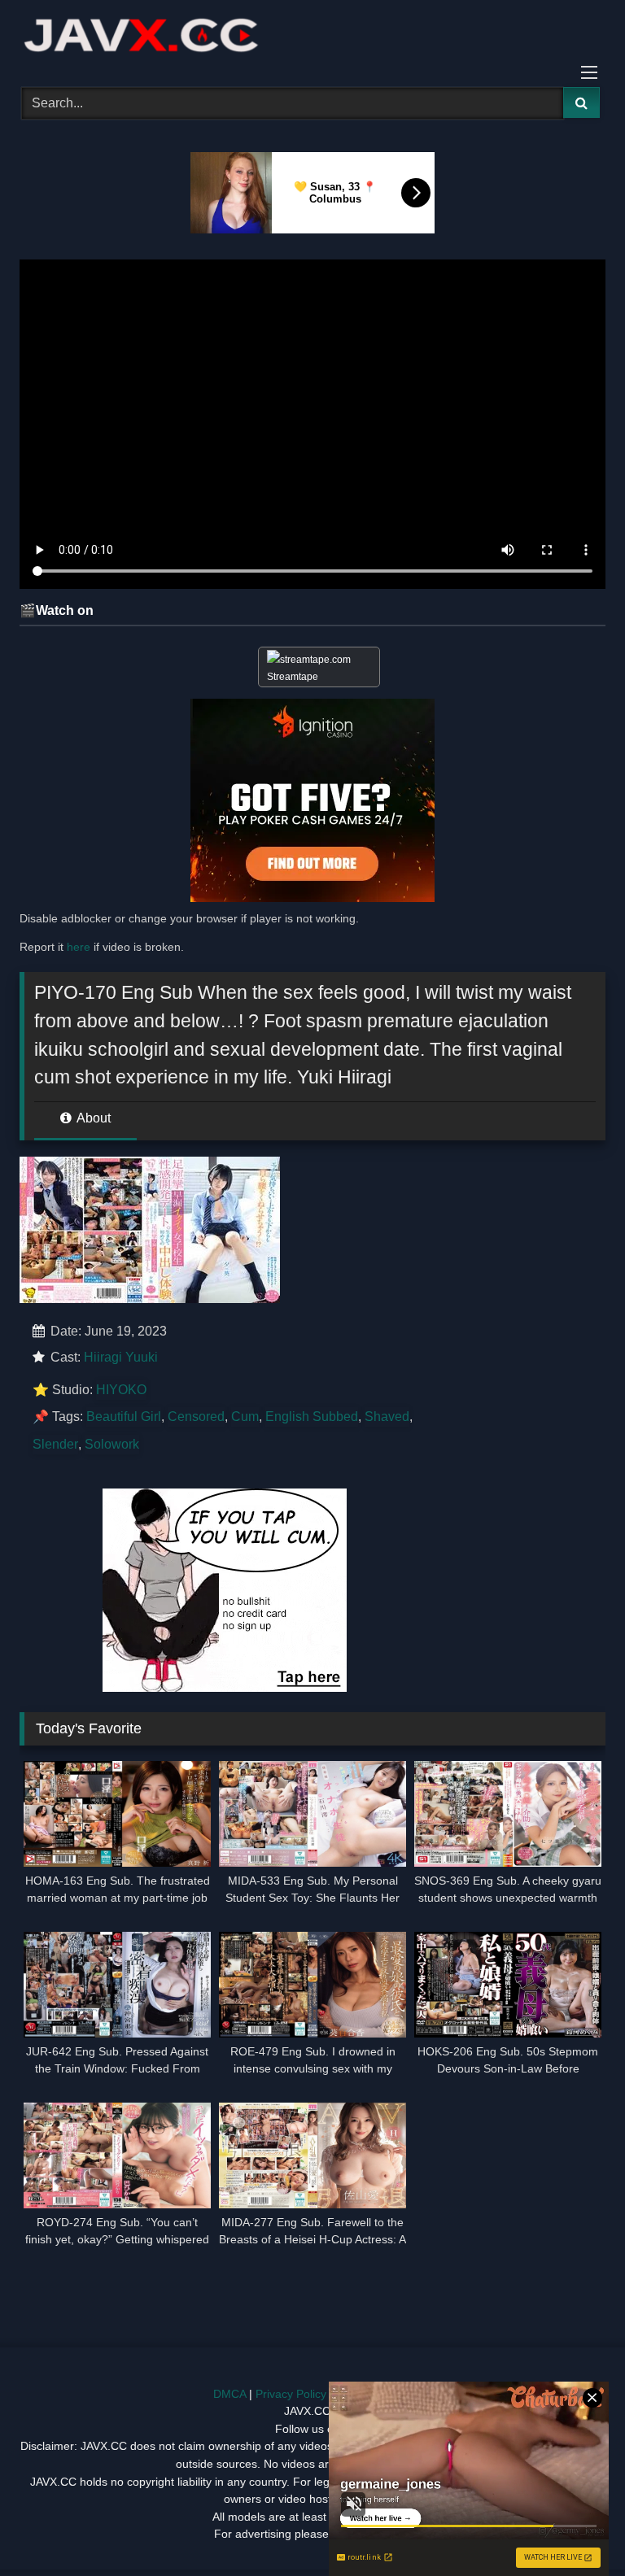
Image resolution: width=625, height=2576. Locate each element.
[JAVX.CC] (312, 38)
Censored (196, 1417)
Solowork (112, 1444)
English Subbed (312, 1417)
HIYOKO (121, 1390)
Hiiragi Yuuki (121, 1357)
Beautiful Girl (124, 1417)
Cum (245, 1417)
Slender (55, 1444)
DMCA (229, 2394)
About (92, 1118)
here (79, 947)
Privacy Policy (291, 2394)
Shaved (387, 1417)
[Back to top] (575, 2528)
